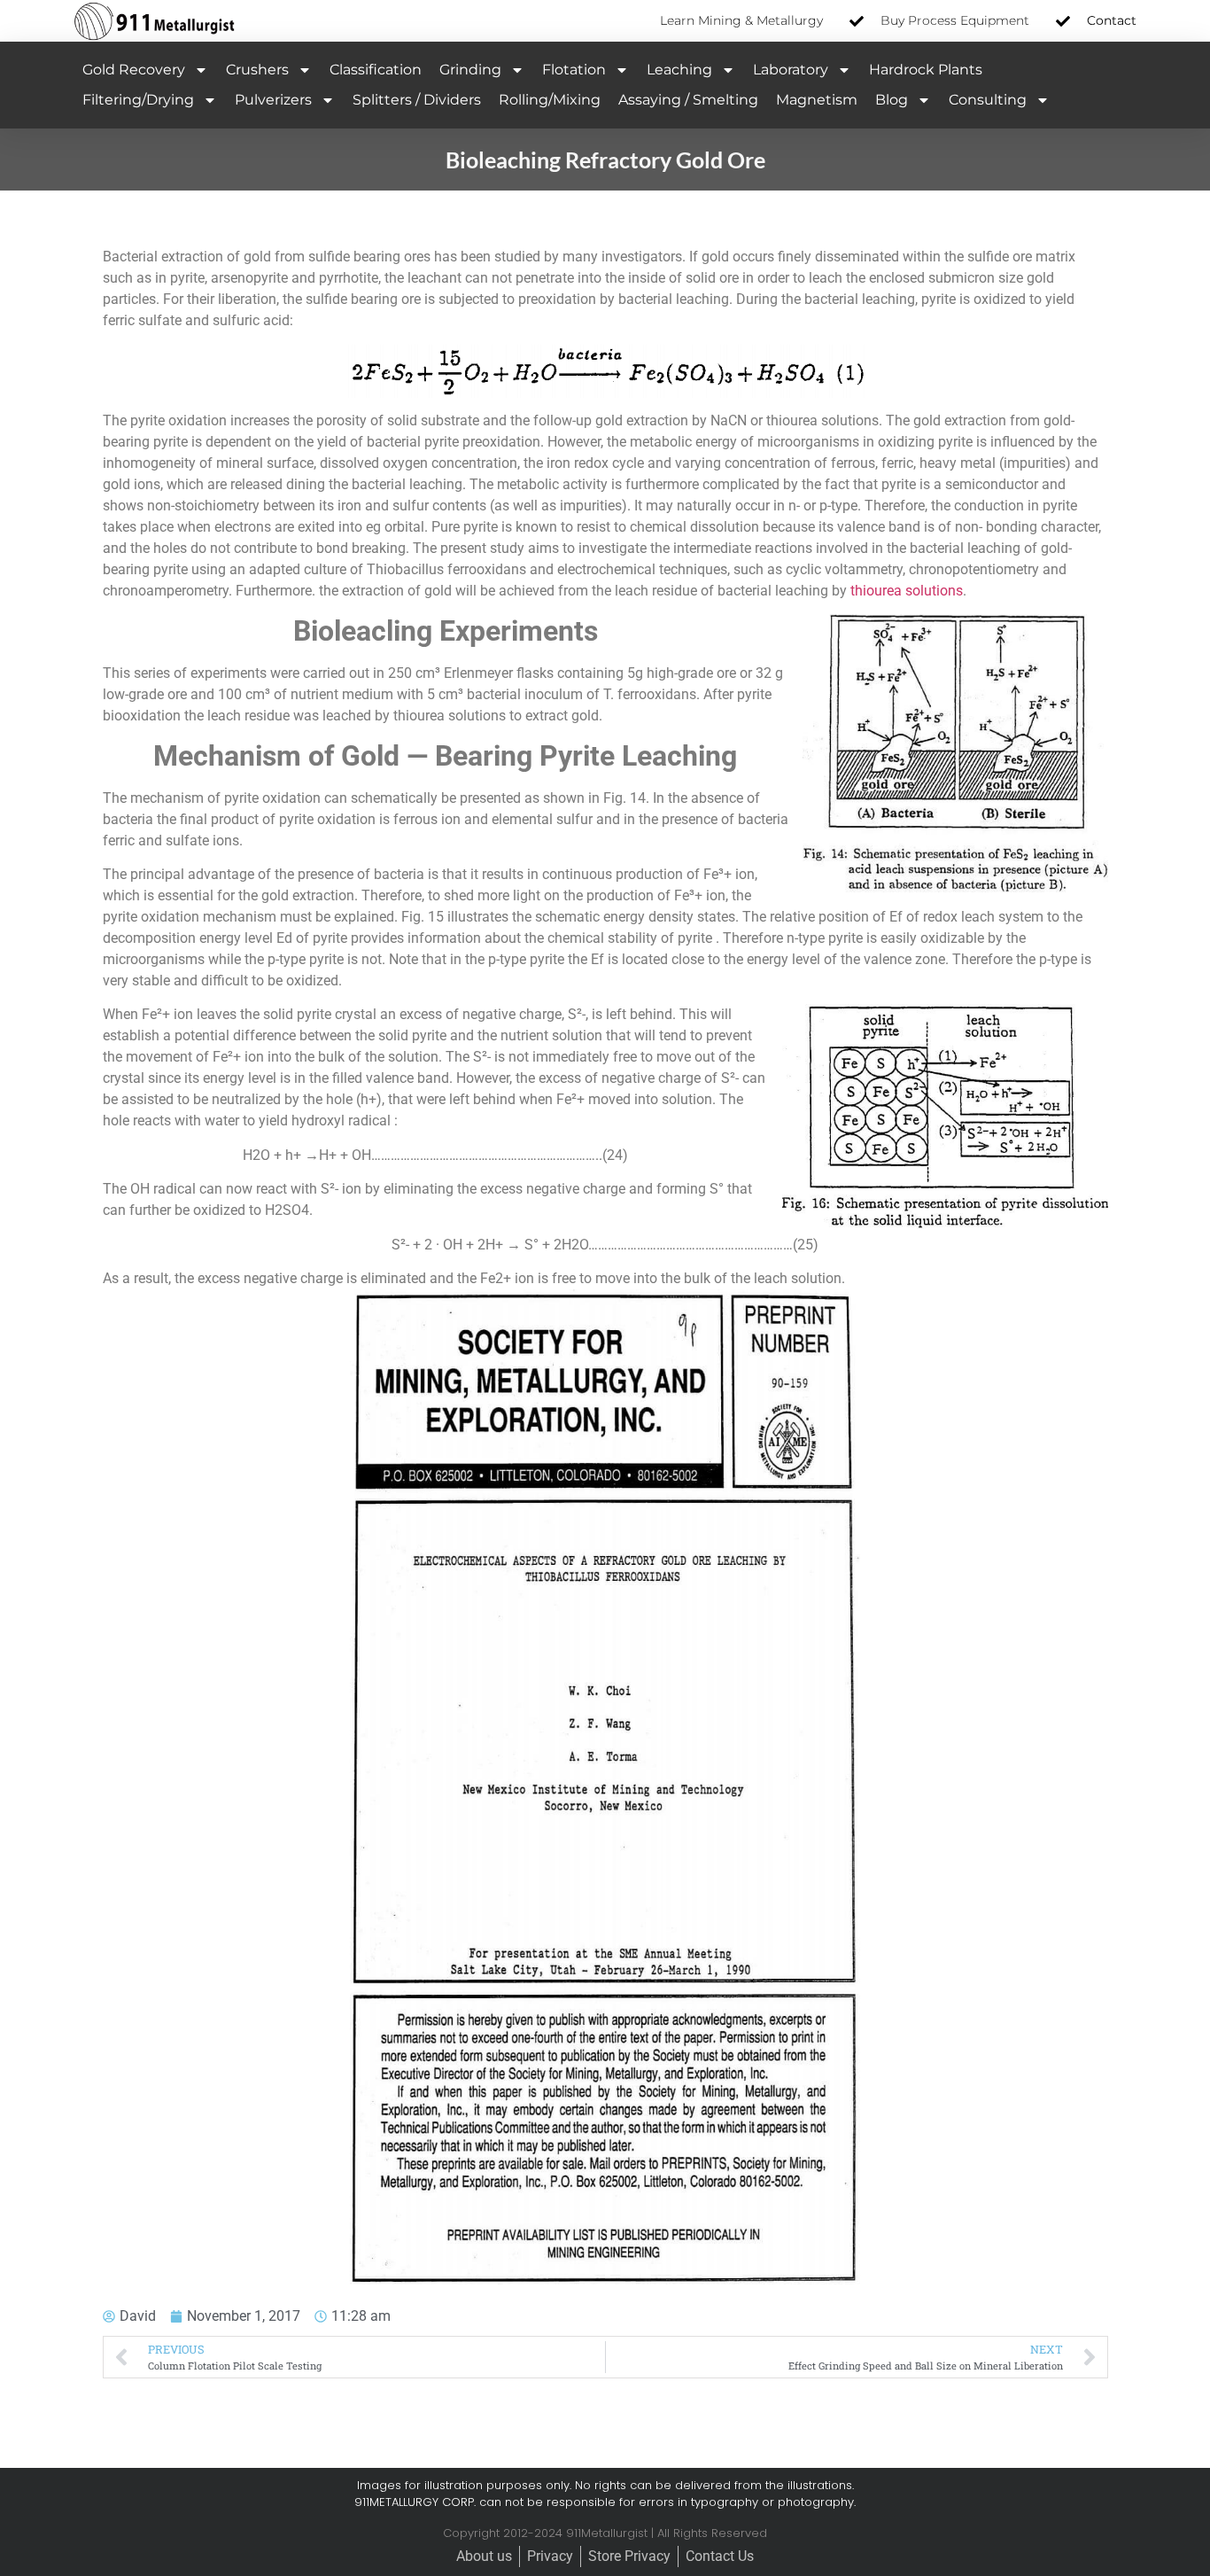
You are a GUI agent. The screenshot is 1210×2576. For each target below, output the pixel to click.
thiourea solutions (905, 591)
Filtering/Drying (138, 100)
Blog (892, 100)
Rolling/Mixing (550, 100)
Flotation (574, 70)
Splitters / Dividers (417, 100)
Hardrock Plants (926, 70)
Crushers (257, 70)
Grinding (470, 70)
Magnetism (817, 100)
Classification (376, 70)
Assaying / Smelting (688, 100)
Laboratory (791, 70)
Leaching (679, 70)
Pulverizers (273, 100)
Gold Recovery (134, 70)
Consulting (988, 100)
